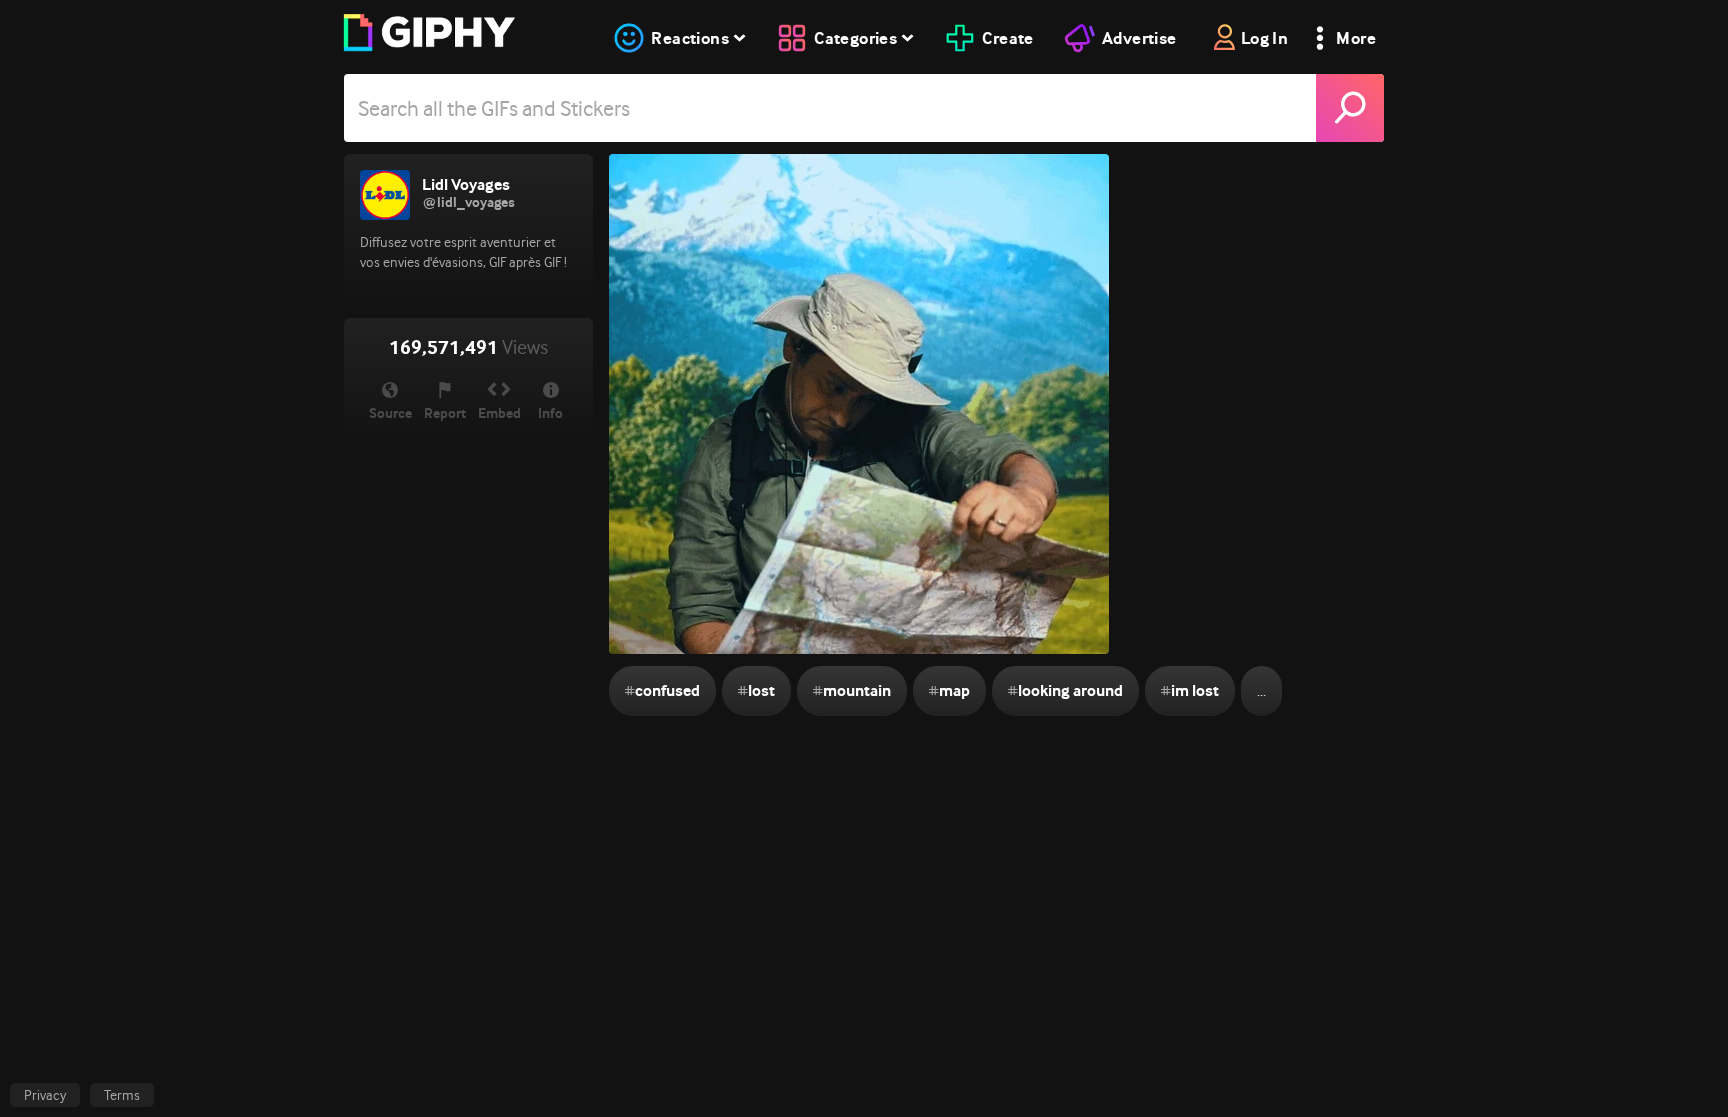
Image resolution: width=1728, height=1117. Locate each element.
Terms (122, 1095)
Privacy (45, 1095)
